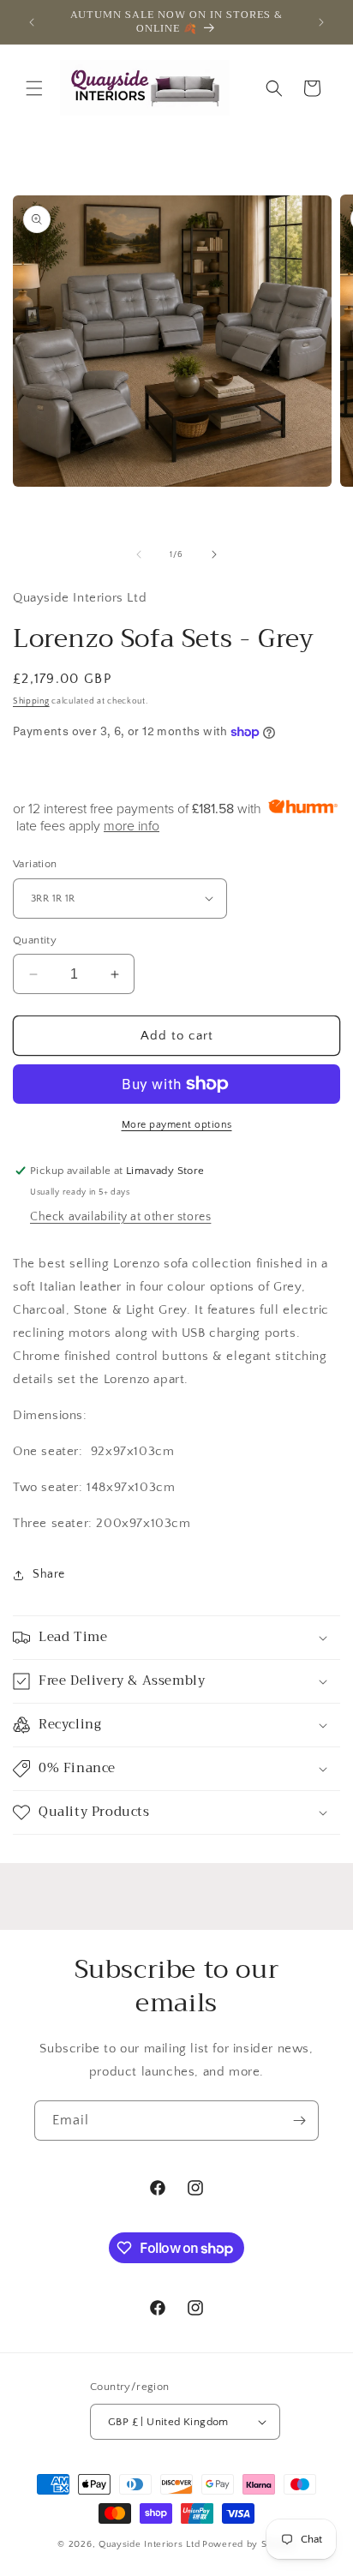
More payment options (177, 1125)
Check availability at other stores (120, 1217)
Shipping (31, 701)
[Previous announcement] (32, 22)
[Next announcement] (321, 22)
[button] (34, 88)
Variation (35, 864)
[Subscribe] (299, 2121)
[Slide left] (139, 554)
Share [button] (49, 1574)
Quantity (35, 940)
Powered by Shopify (249, 2544)
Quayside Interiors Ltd (149, 2544)
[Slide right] (214, 554)
